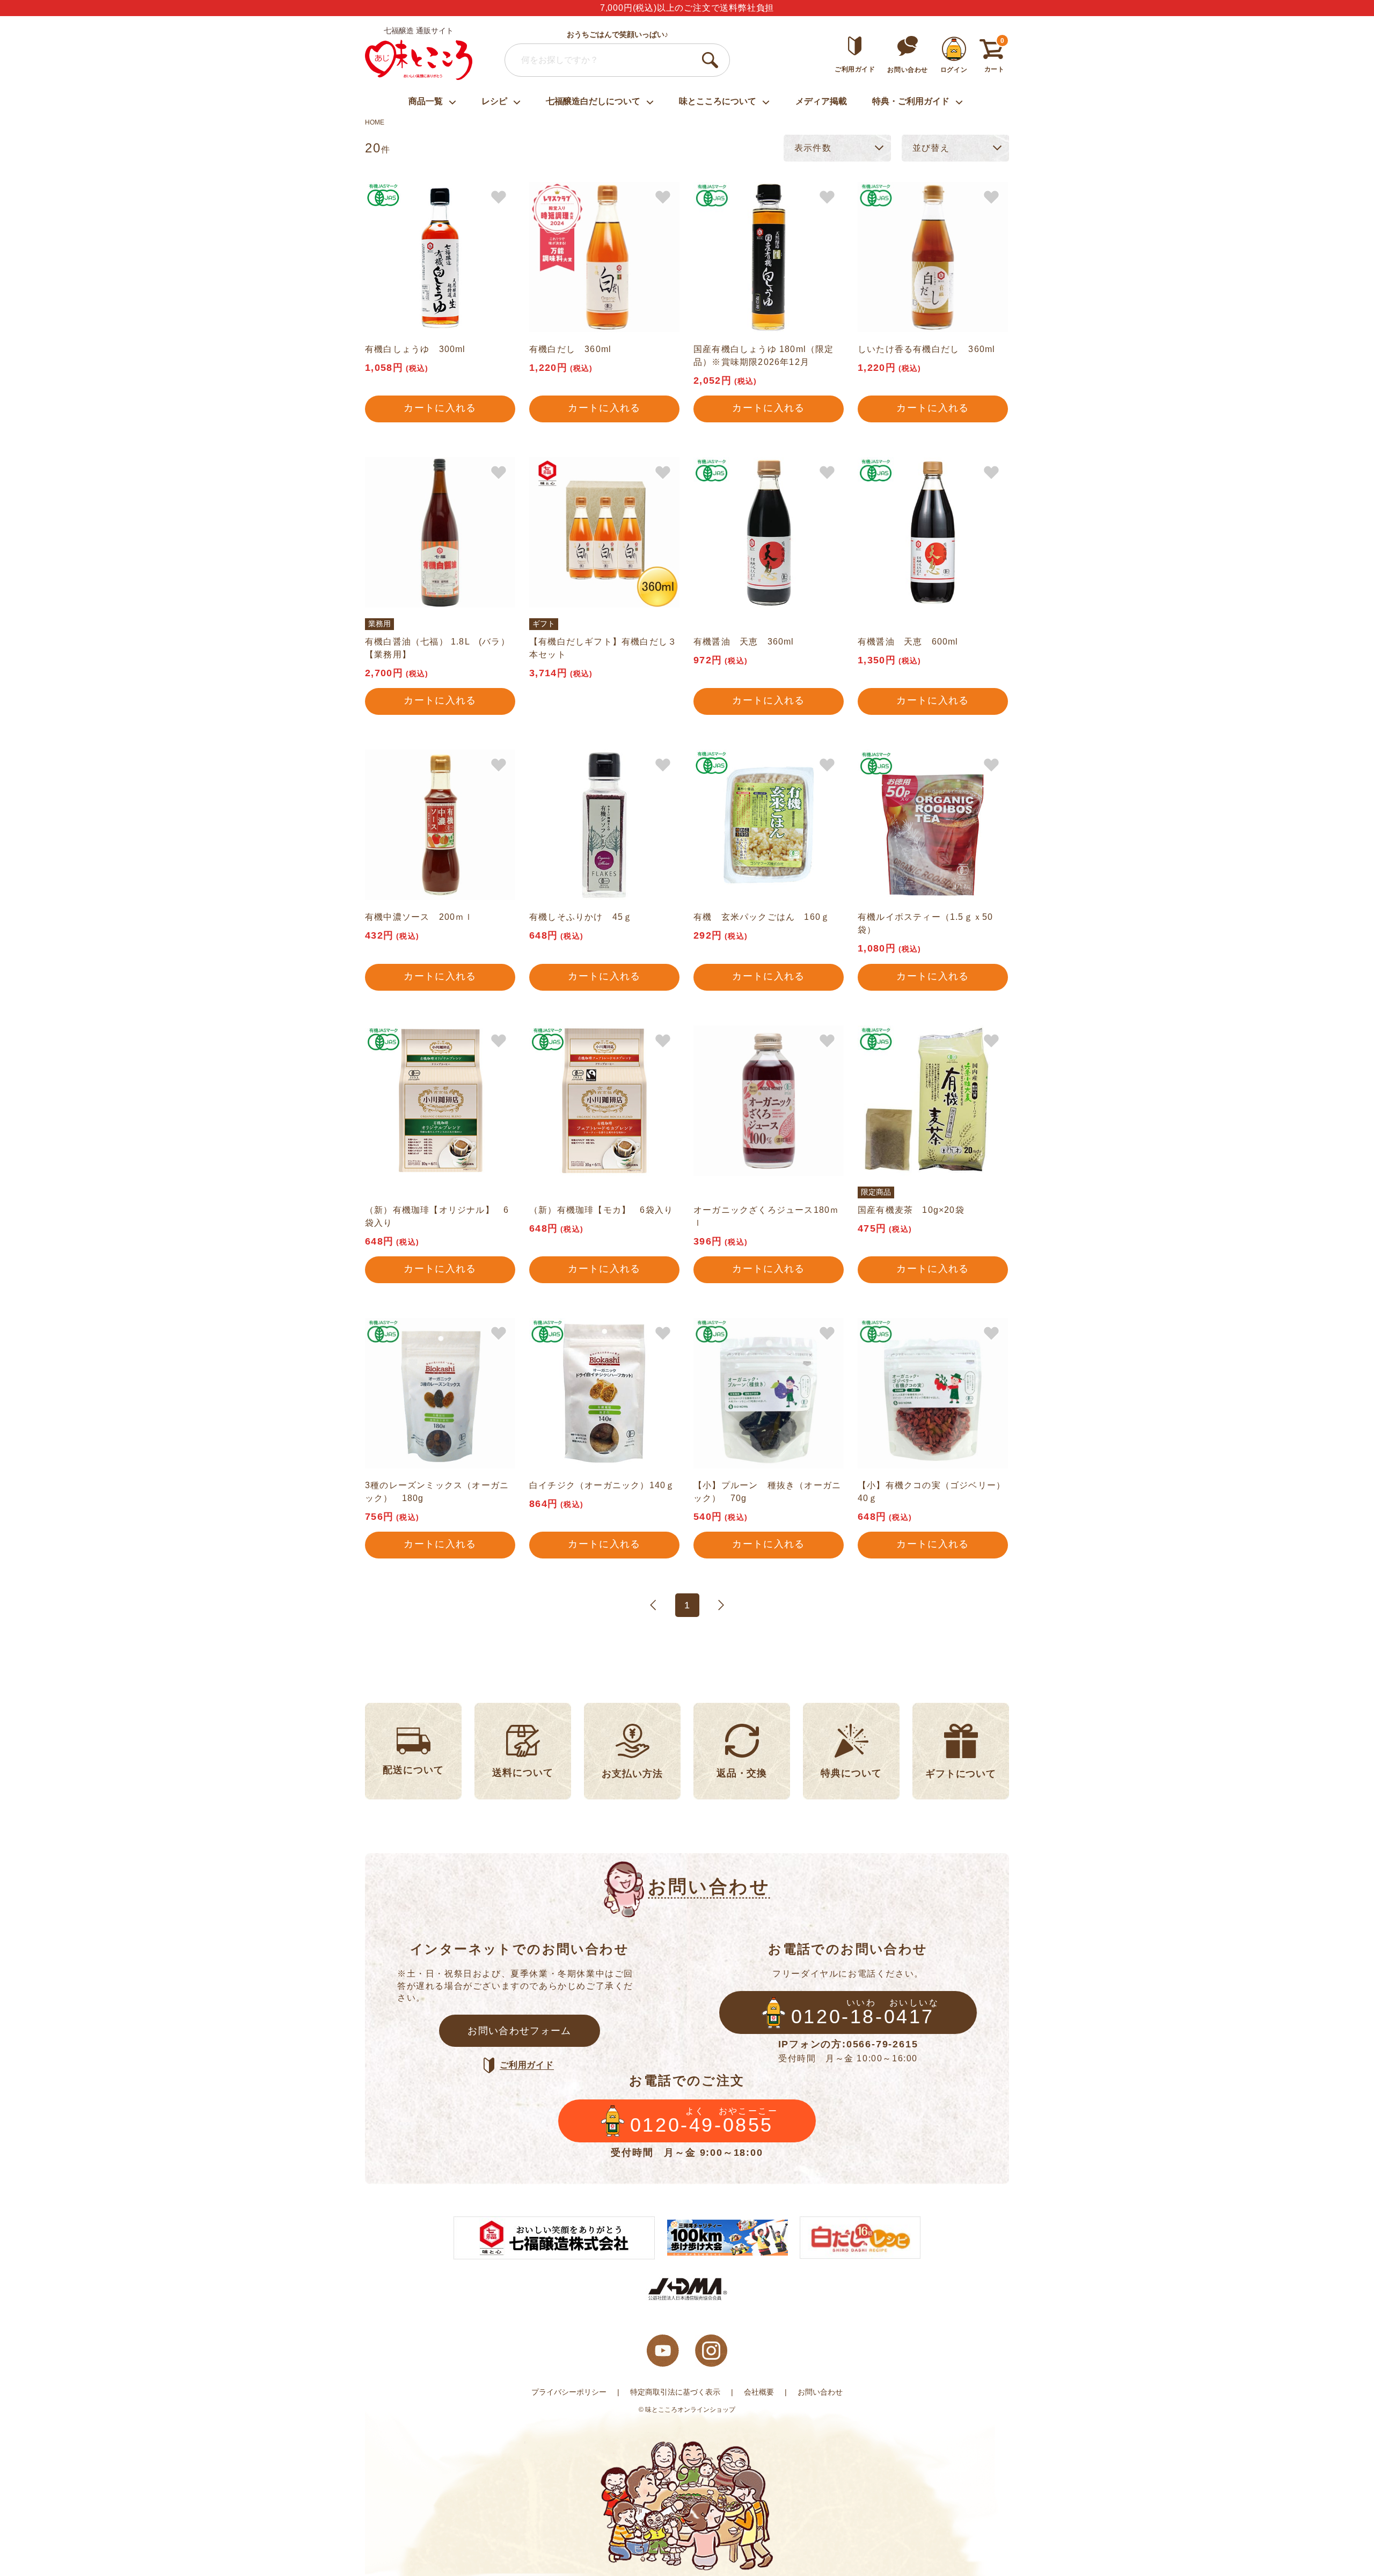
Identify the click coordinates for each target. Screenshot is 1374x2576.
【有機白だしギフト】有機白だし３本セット (603, 648)
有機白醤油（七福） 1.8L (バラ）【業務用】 (437, 648)
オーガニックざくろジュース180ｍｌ (766, 1216)
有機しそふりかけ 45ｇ (581, 917)
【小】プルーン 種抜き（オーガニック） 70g (767, 1492)
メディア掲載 (821, 101)
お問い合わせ (820, 2392)
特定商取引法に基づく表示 (675, 2392)
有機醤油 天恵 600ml (908, 642)
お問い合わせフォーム (520, 2031)
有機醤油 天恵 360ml (744, 642)
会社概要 (759, 2392)
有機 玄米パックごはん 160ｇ (762, 917)
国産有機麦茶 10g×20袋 (911, 1210)
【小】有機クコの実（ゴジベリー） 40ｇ (933, 1492)
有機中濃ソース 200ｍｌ (419, 917)
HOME (375, 122)
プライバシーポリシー (569, 2392)
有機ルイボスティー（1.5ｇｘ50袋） (925, 923)
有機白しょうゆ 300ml (415, 349)
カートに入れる (440, 408)
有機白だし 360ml (570, 349)
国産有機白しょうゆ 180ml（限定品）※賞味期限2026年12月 (764, 356)
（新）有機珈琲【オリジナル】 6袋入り (437, 1216)
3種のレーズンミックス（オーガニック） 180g (437, 1492)
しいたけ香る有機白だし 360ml (926, 349)
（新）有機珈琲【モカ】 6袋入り (601, 1210)
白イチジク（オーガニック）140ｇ (602, 1485)
